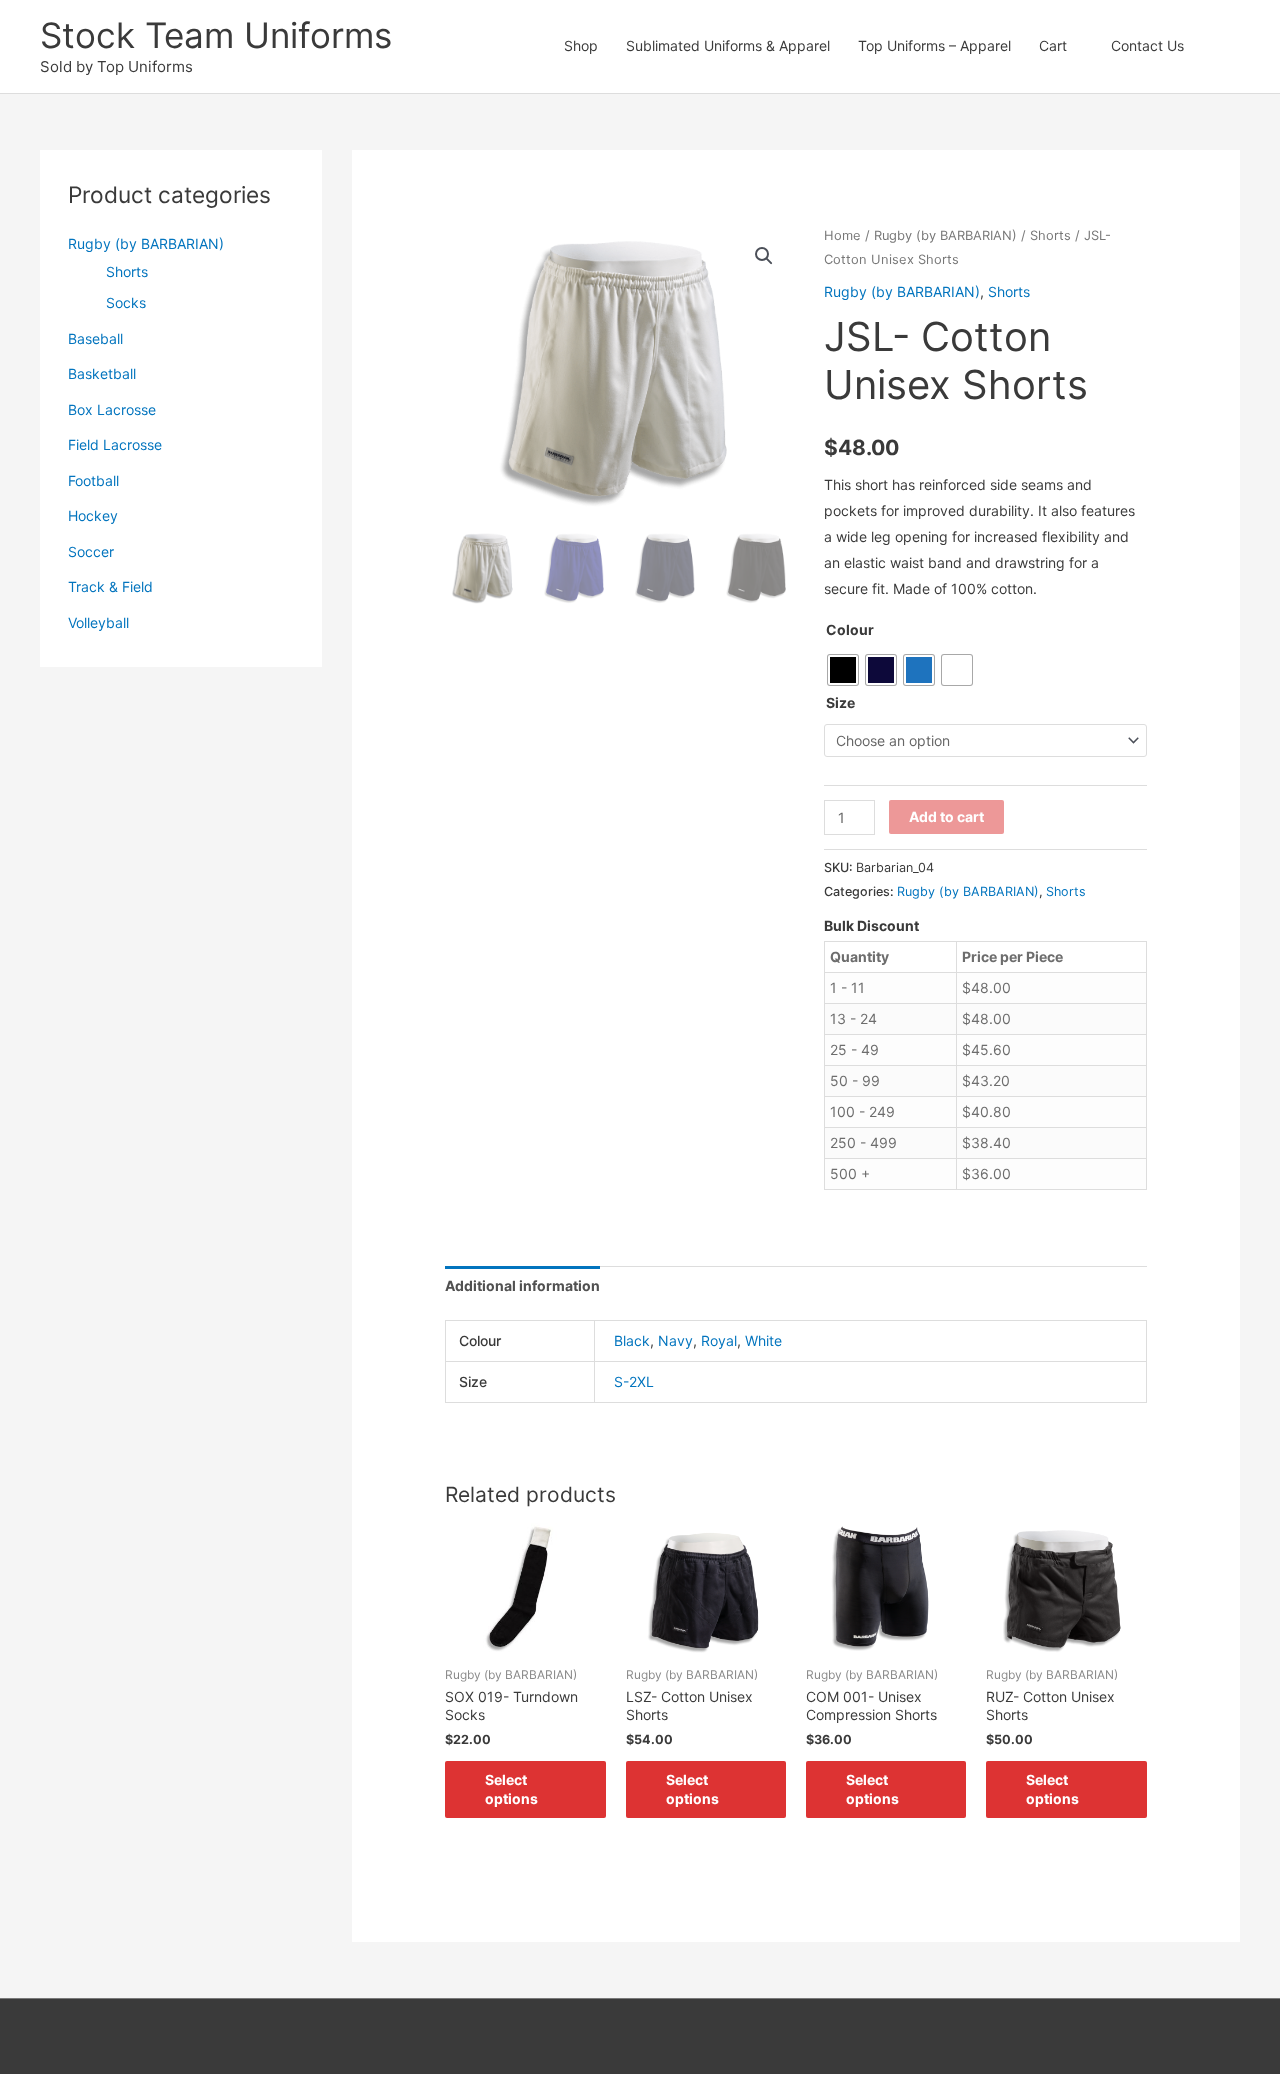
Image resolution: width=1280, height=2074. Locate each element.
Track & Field (110, 586)
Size (840, 702)
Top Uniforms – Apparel (934, 45)
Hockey (93, 515)
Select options (511, 1788)
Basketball (102, 373)
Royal (719, 1340)
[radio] (843, 670)
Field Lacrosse (115, 444)
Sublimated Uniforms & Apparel (728, 45)
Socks (126, 302)
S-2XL (634, 1381)
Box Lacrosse (112, 409)
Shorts (127, 271)
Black (632, 1340)
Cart (1053, 45)
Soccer (91, 551)
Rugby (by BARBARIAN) (146, 243)
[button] (1219, 46)
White (763, 1340)
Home (842, 235)
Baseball (95, 338)
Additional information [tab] (522, 1285)
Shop (581, 45)
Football (93, 480)
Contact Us (1147, 45)
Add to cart (946, 816)
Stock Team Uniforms (216, 35)
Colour (850, 629)
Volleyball (98, 622)
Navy (675, 1340)
